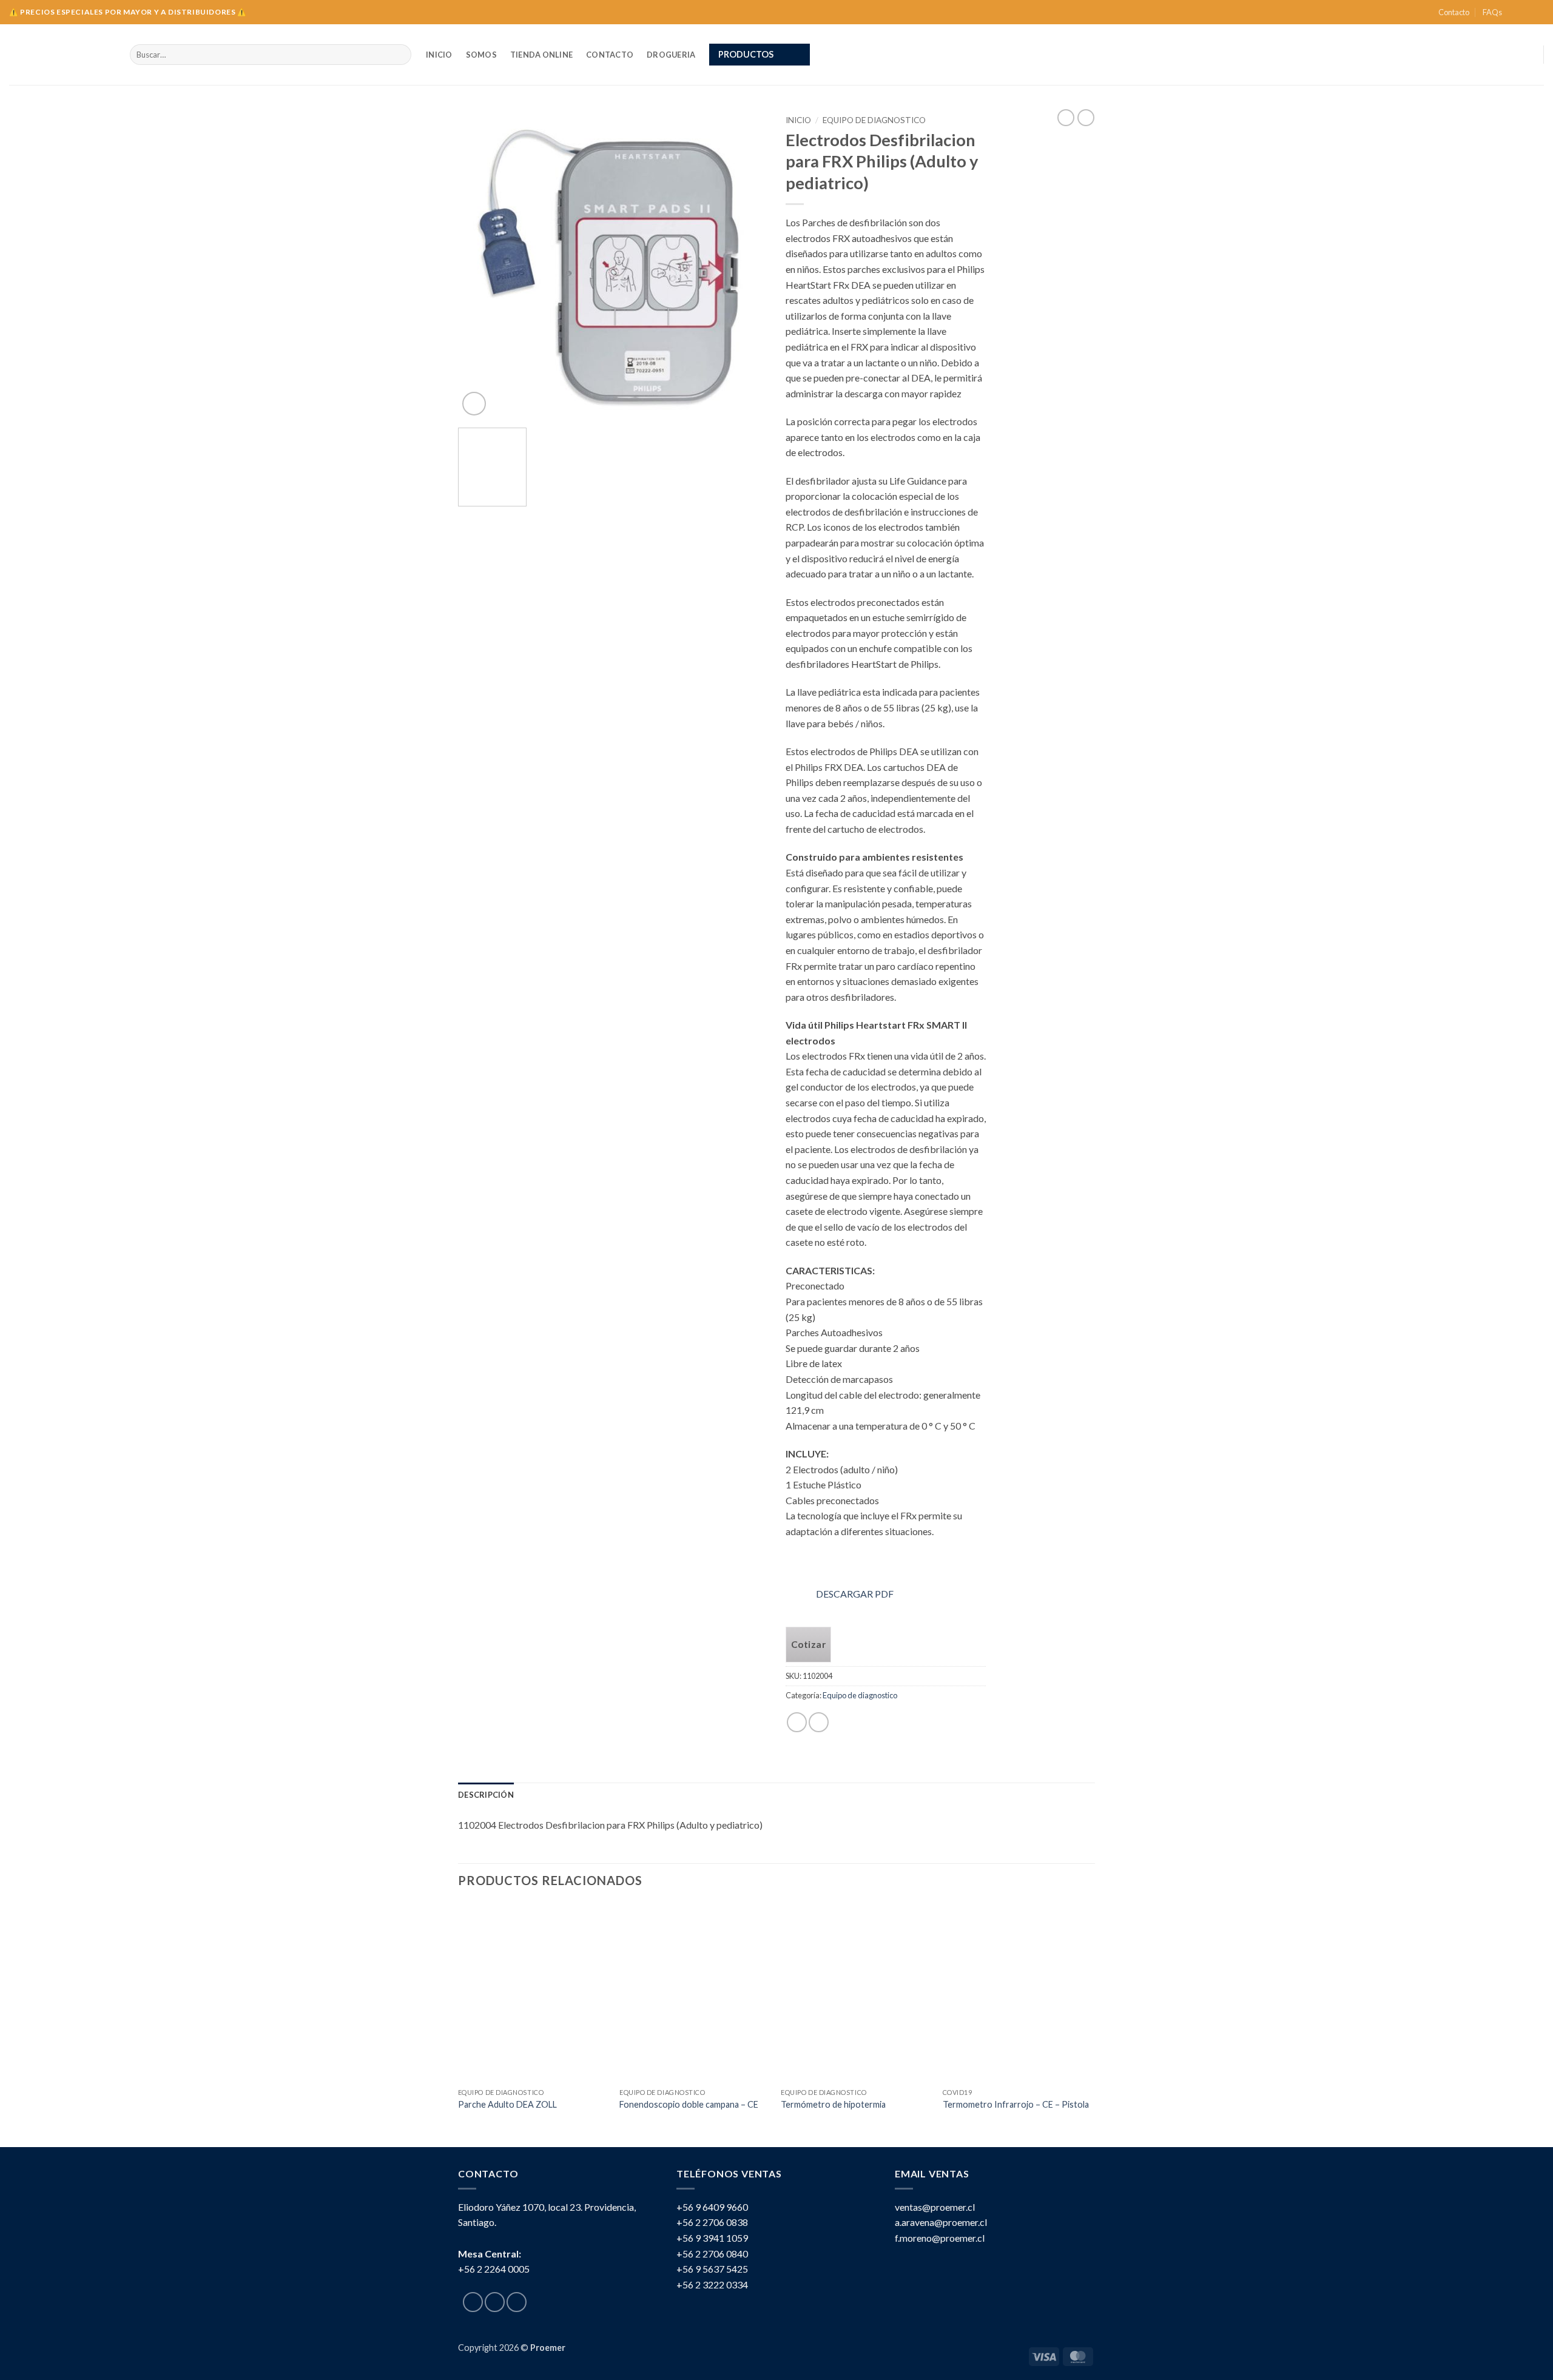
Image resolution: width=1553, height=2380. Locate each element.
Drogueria (671, 55)
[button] (760, 55)
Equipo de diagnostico (874, 120)
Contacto (1454, 12)
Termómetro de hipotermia (833, 2104)
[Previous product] (1086, 118)
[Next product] (1066, 118)
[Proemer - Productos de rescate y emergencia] (60, 55)
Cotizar (808, 1644)
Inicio (798, 120)
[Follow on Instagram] (1526, 12)
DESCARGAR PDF (855, 1594)
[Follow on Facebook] (1515, 12)
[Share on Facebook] (797, 1722)
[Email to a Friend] (819, 1722)
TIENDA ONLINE (541, 55)
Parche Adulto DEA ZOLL (507, 2104)
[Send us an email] (1538, 12)
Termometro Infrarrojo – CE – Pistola (1016, 2104)
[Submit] (400, 55)
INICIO (439, 55)
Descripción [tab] (486, 1795)
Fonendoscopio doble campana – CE (689, 2104)
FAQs (1492, 12)
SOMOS (481, 55)
